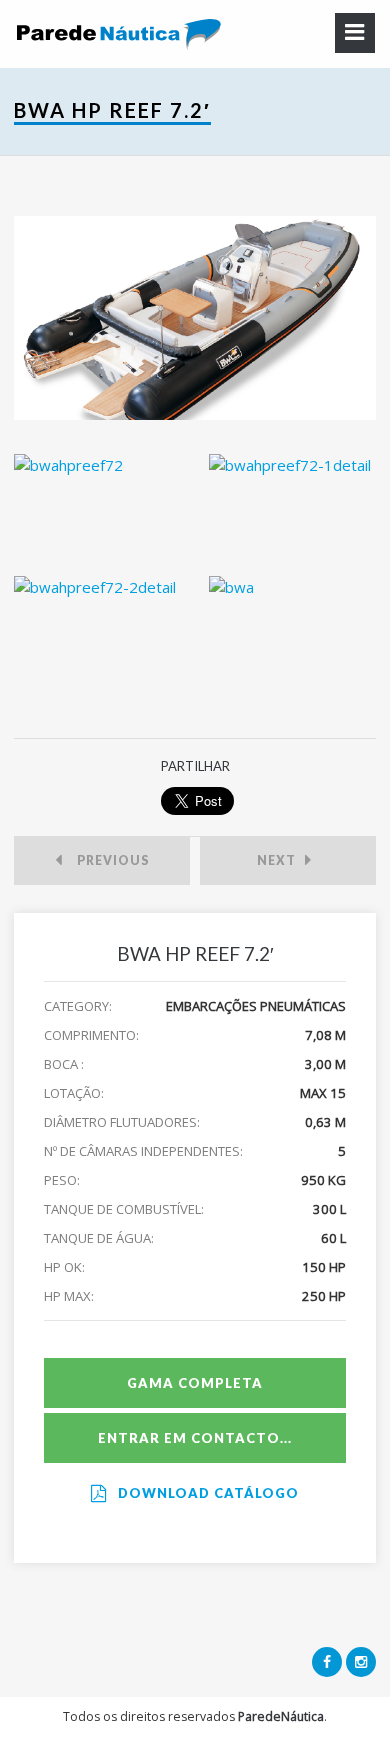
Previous (108, 860)
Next (281, 860)
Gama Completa (195, 1383)
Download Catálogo (206, 1493)
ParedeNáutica (281, 1716)
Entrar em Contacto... (195, 1438)
